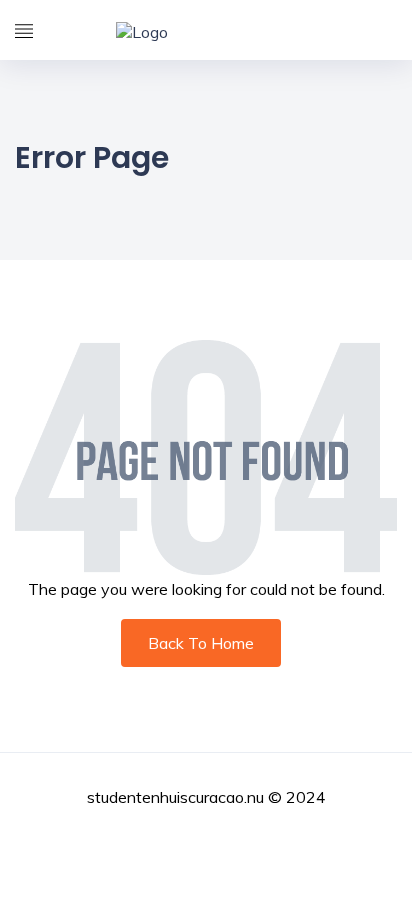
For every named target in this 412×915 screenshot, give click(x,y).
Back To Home (201, 643)
